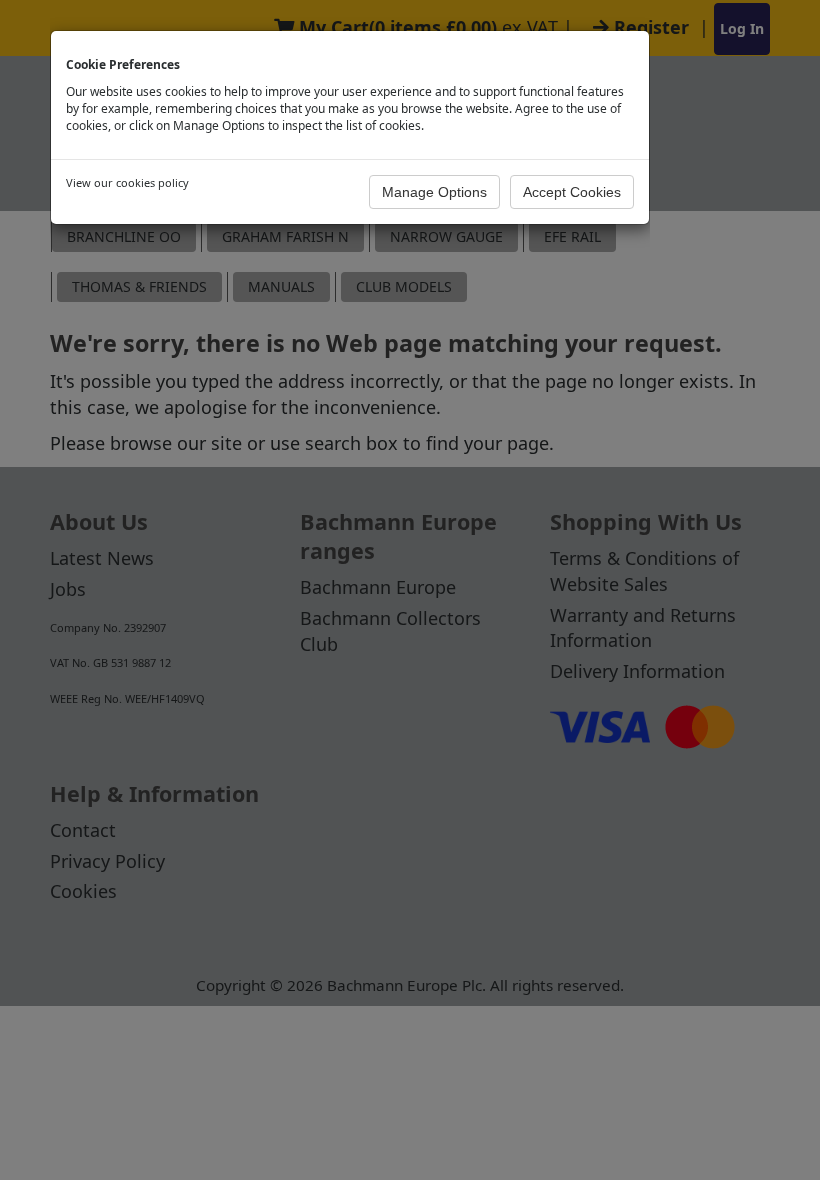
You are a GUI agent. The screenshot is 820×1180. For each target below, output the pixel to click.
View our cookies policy (127, 182)
